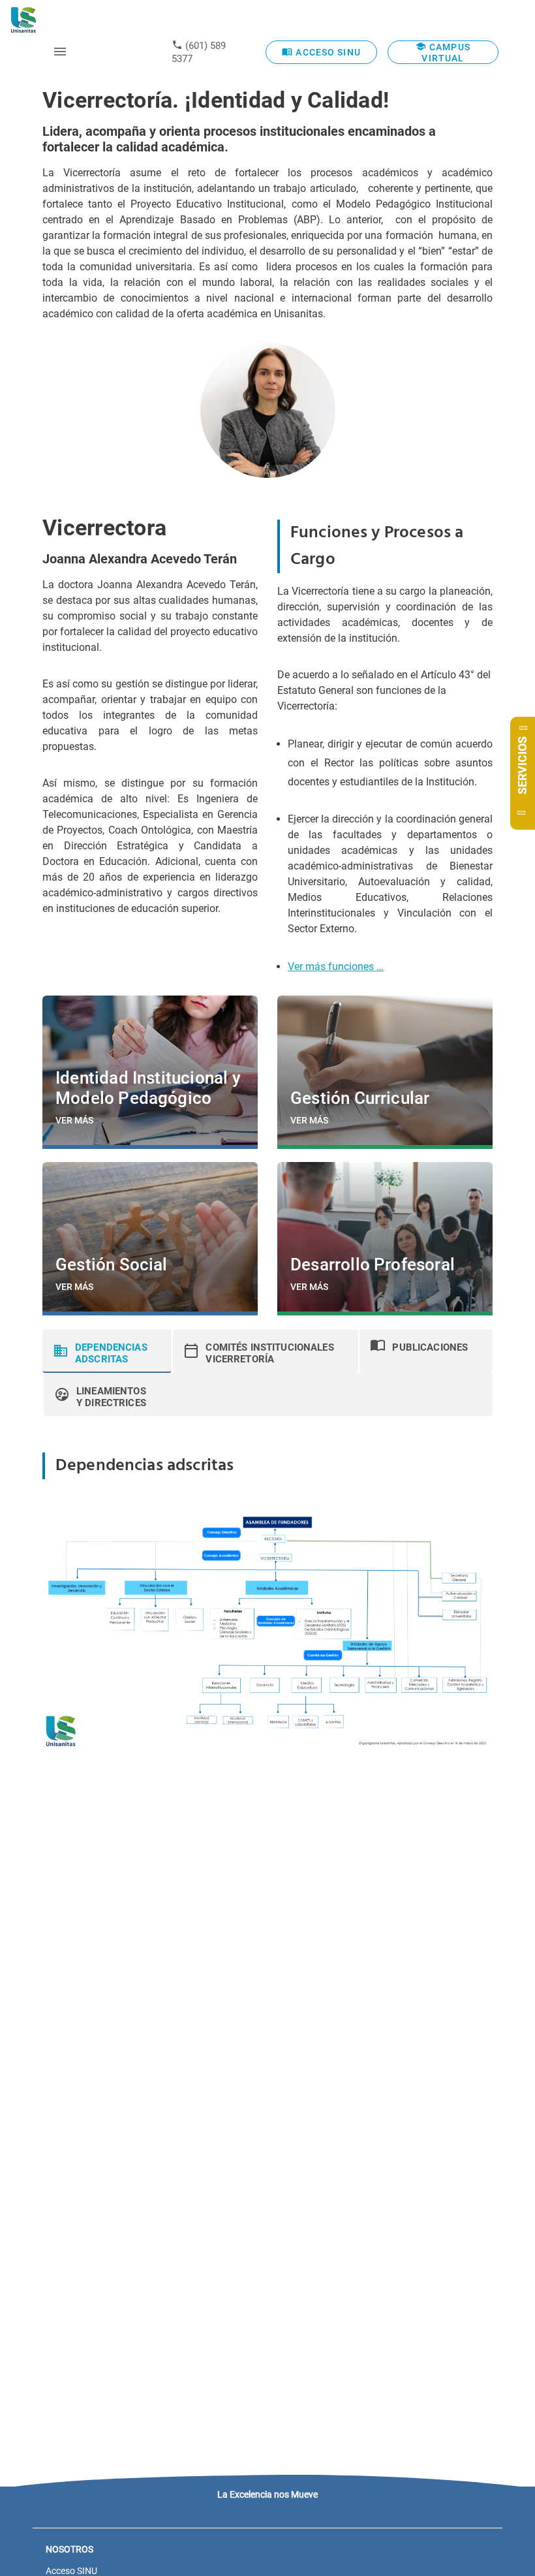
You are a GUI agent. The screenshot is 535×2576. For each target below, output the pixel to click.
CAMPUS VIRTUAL (446, 53)
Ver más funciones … (336, 966)
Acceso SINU (71, 2571)
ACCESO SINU (327, 52)
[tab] (107, 1351)
